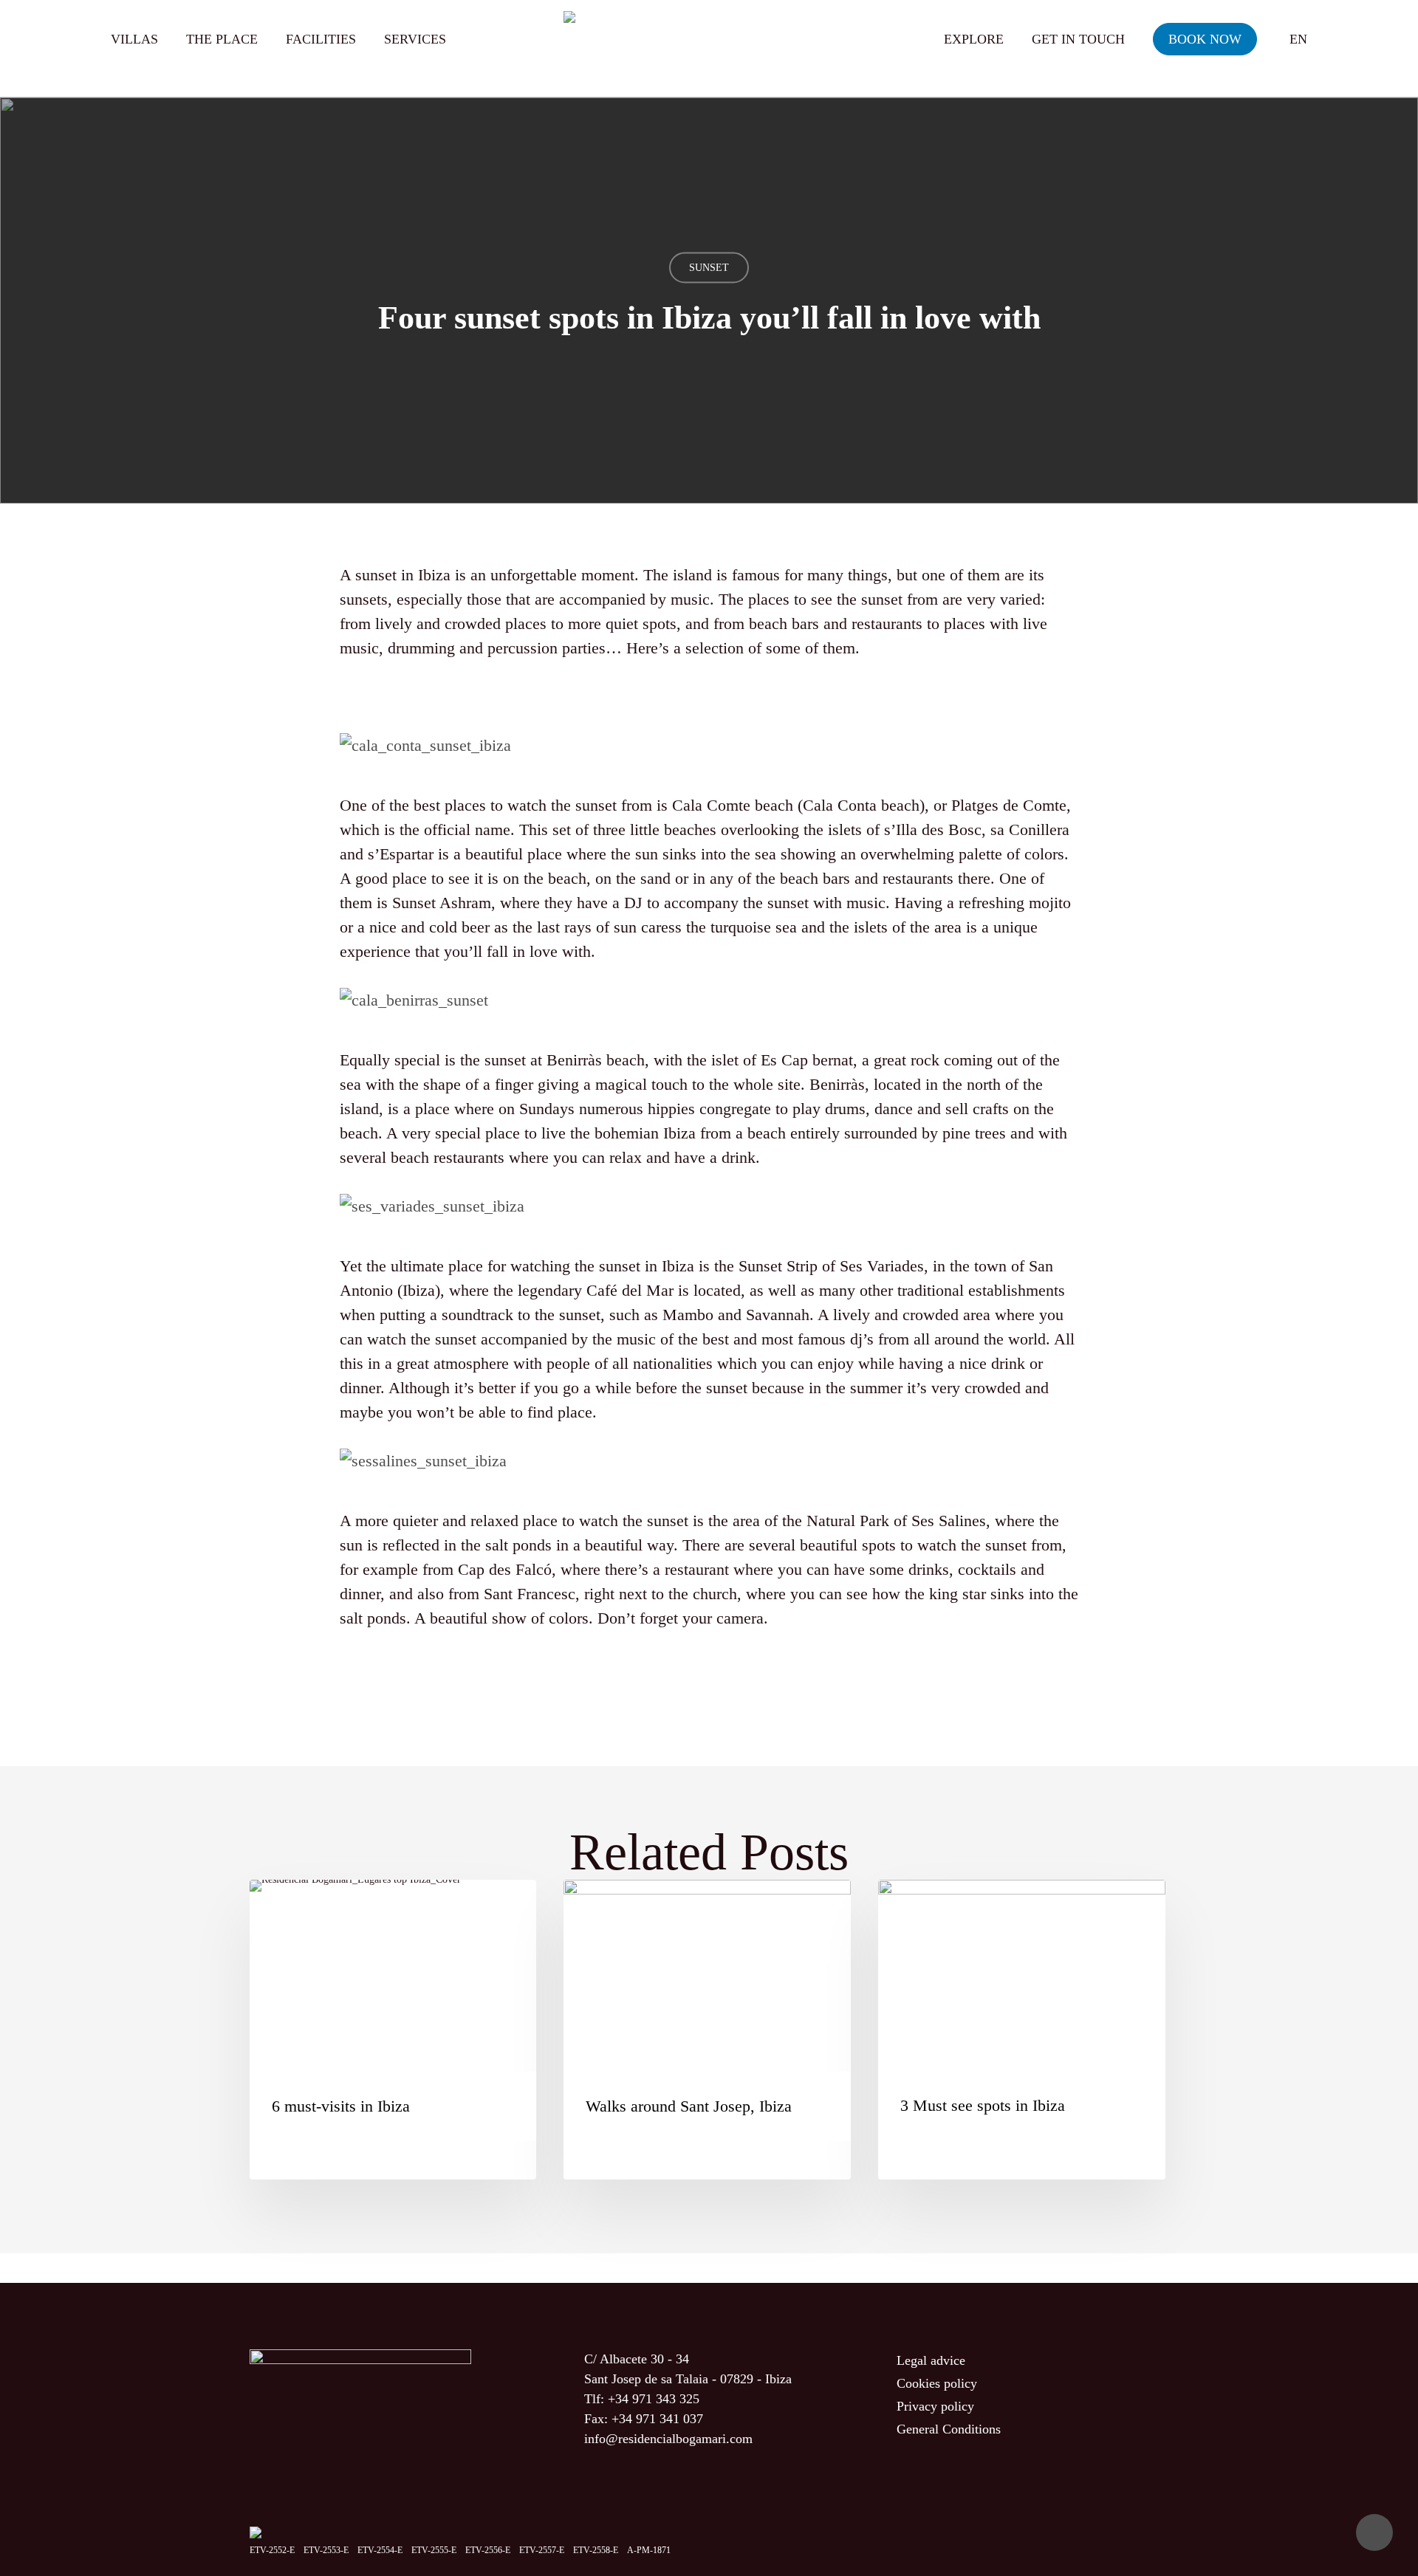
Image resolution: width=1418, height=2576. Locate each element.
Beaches (496, 1907)
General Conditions (949, 2429)
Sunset (709, 268)
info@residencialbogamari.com (668, 2439)
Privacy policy (935, 2406)
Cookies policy (937, 2383)
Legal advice (931, 2360)
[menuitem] (1298, 39)
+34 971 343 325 (654, 2399)
